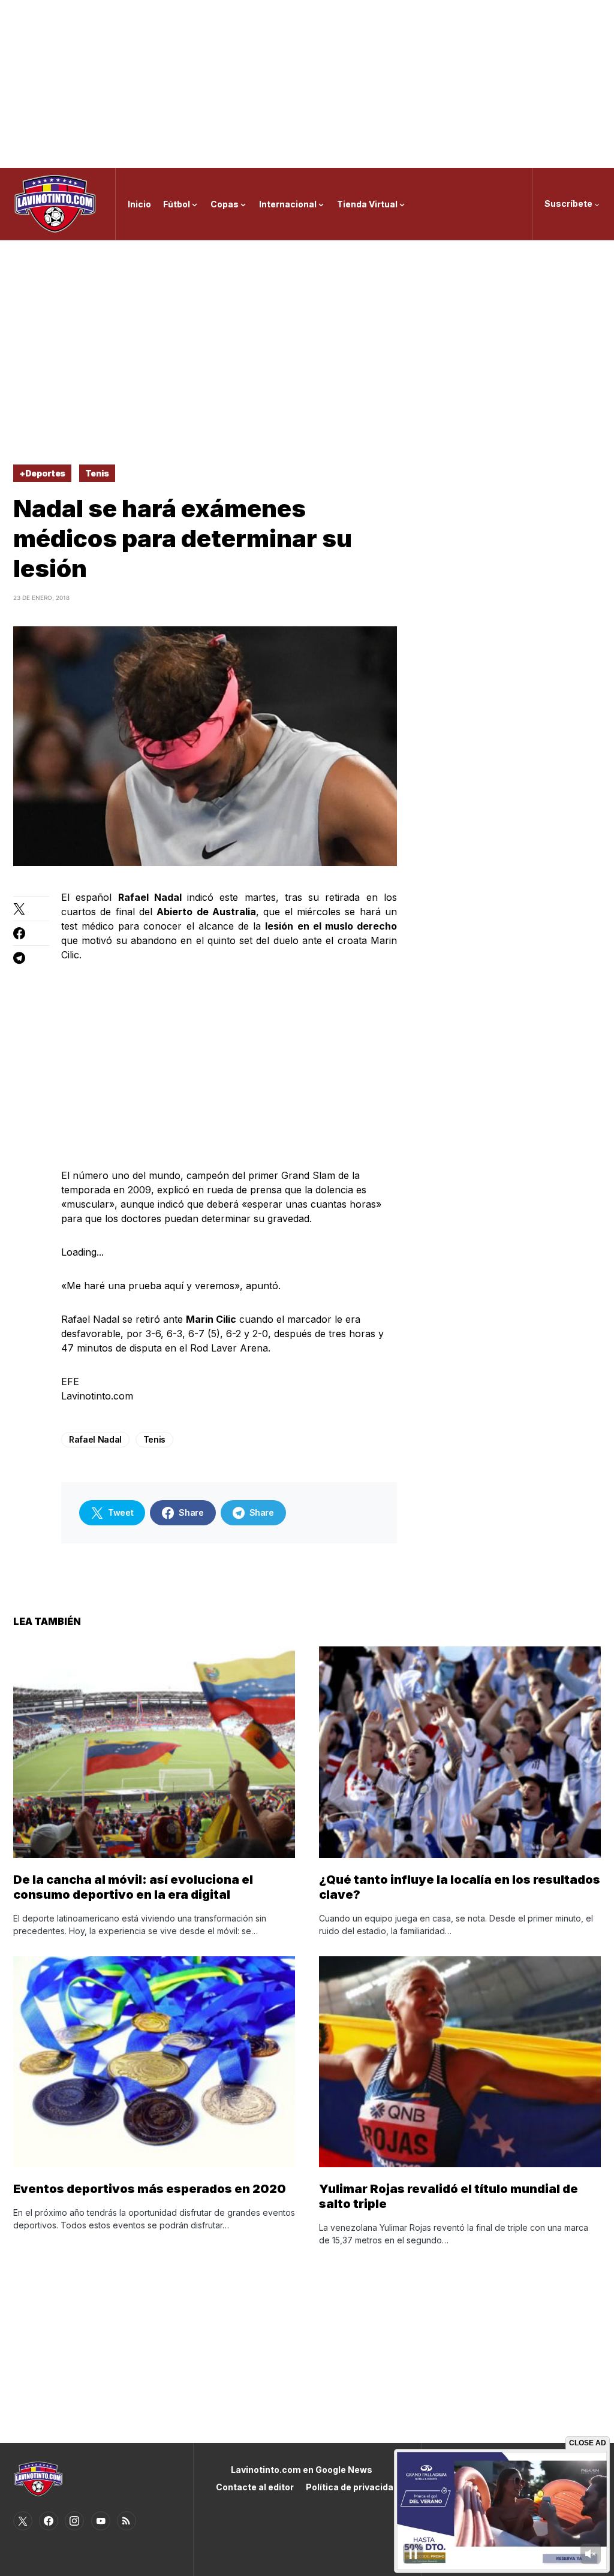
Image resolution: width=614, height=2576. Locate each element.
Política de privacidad (352, 2487)
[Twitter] (23, 2521)
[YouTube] (101, 2521)
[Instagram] (74, 2521)
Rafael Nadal (95, 1439)
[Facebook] (49, 2521)
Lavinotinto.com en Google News (302, 2470)
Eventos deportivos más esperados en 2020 (150, 2189)
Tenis (97, 473)
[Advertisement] (307, 84)
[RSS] (127, 2521)
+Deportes (42, 473)
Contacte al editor (255, 2487)
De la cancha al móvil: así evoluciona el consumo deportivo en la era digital (133, 1887)
